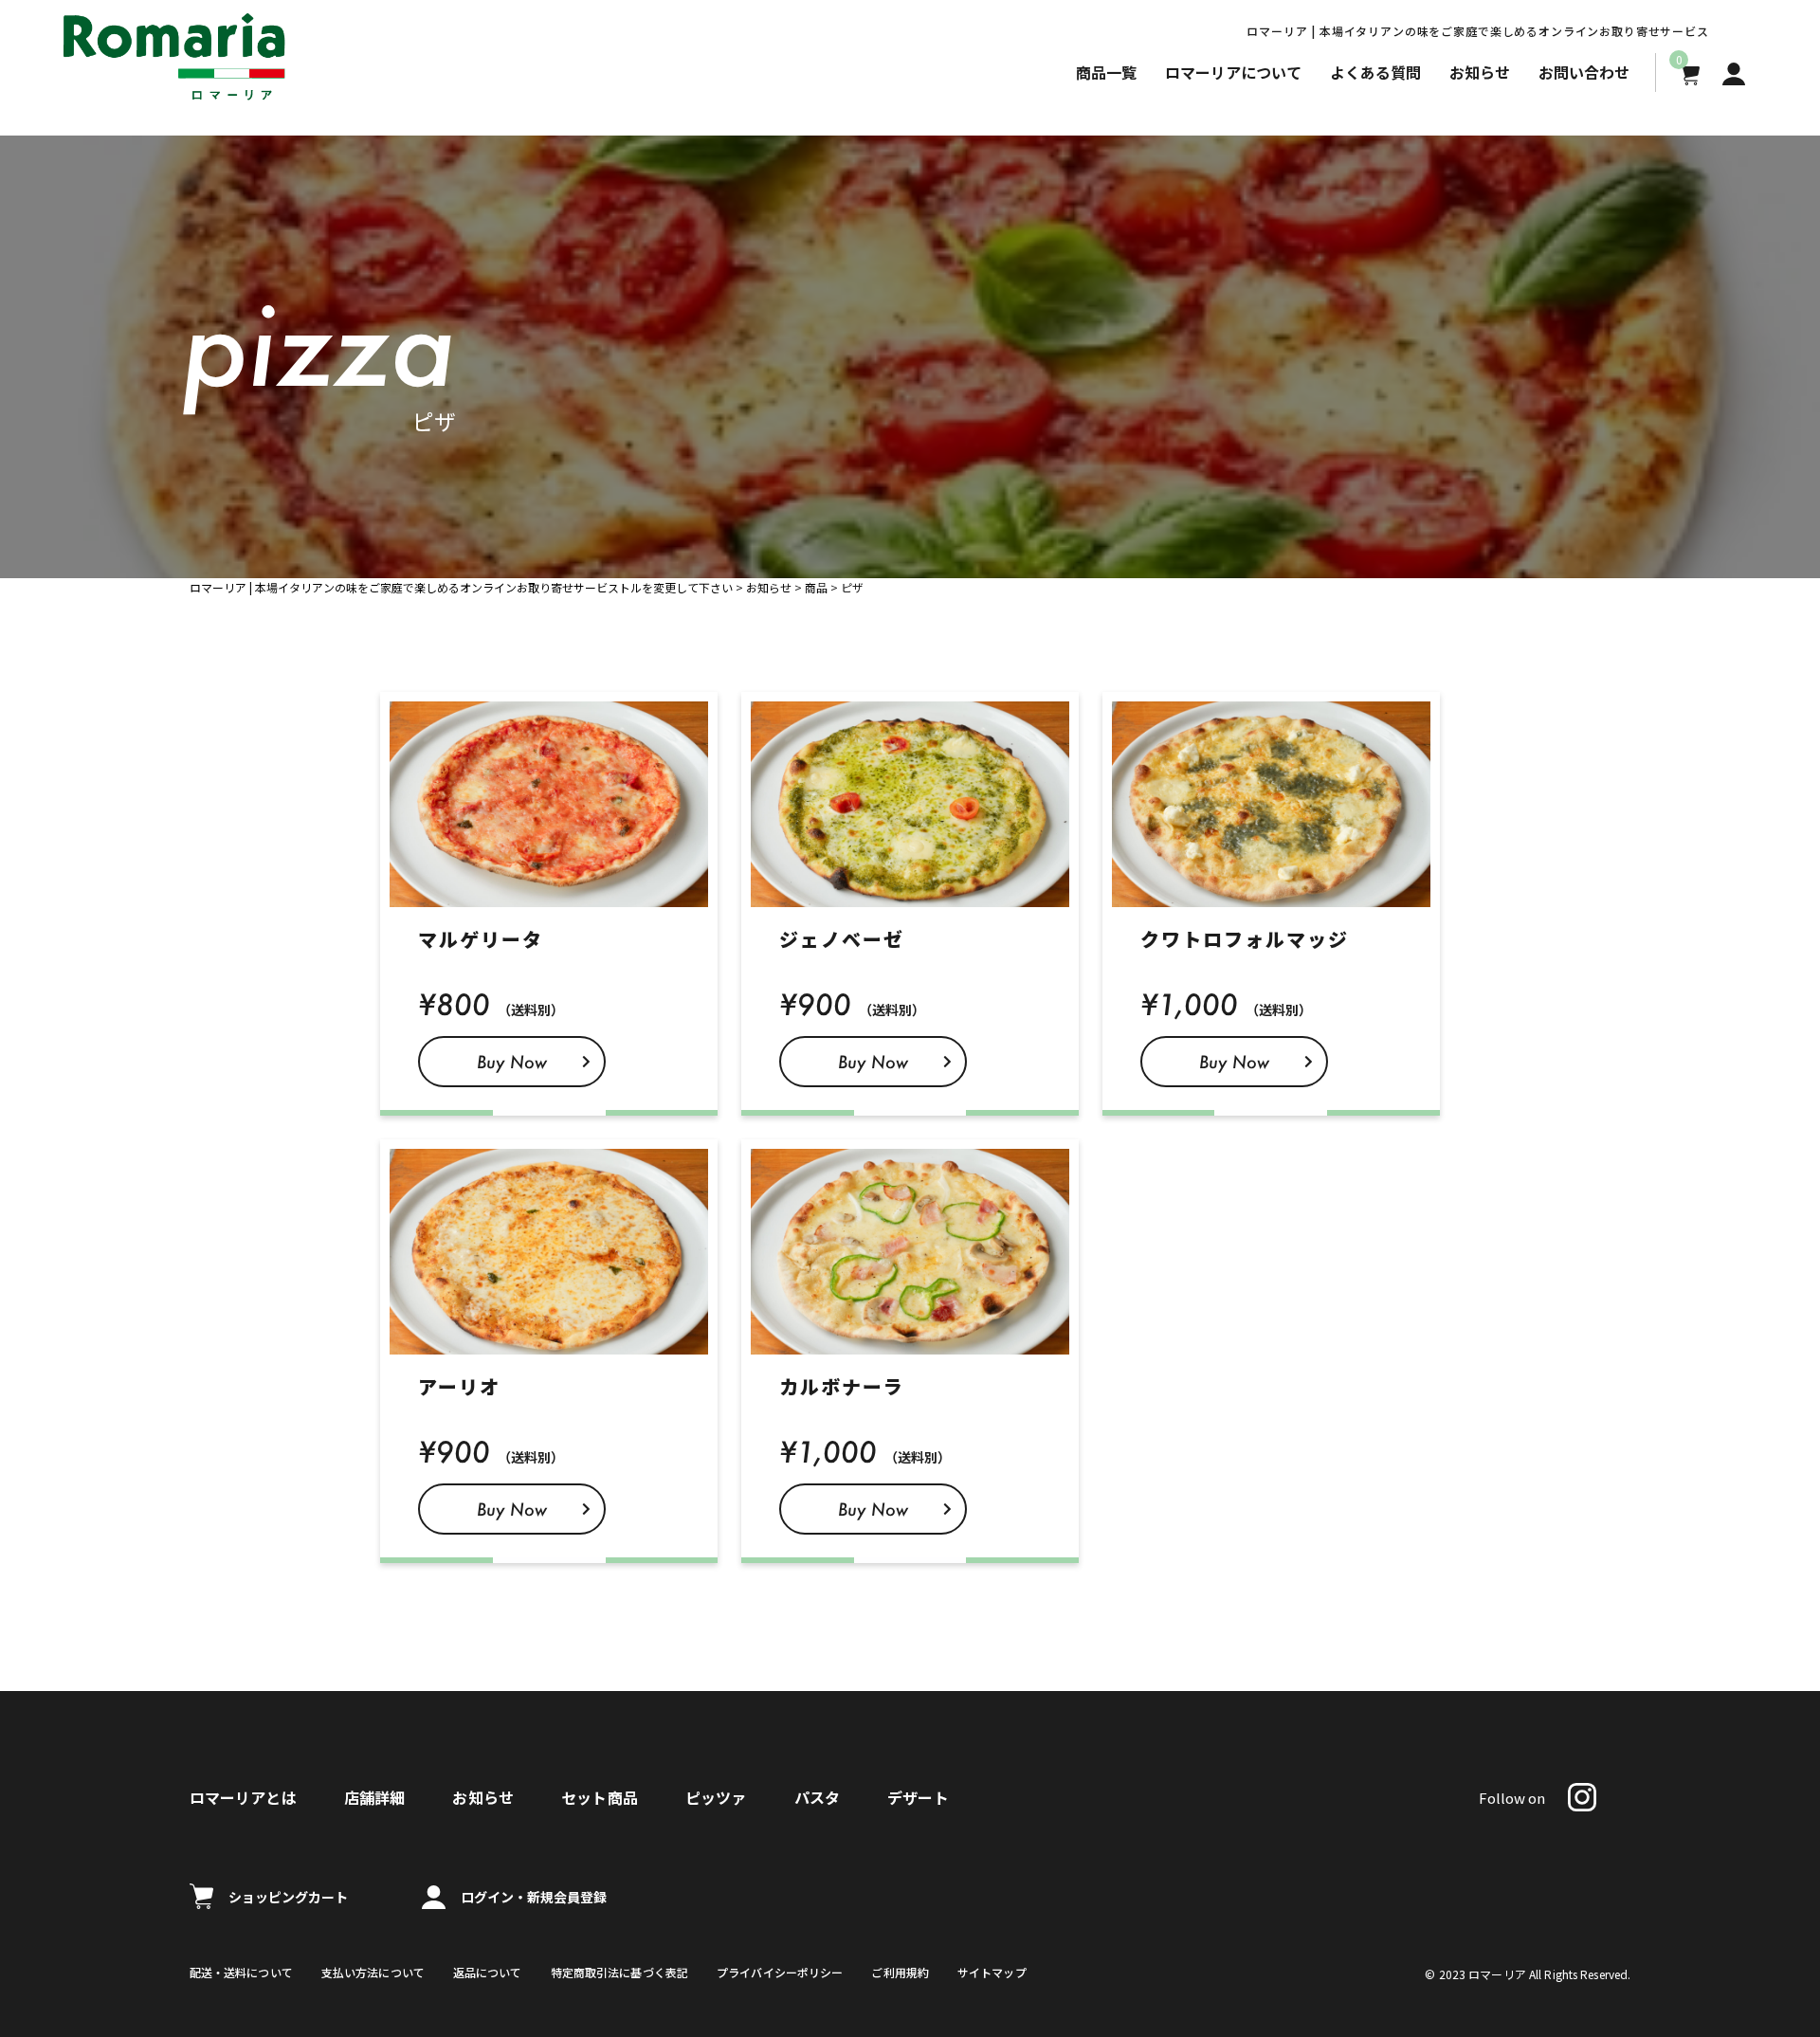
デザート (918, 1797)
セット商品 (600, 1797)
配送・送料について (241, 1972)
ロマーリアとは (243, 1797)
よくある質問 (1375, 72)
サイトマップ (992, 1972)
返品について (488, 1972)
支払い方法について (373, 1972)
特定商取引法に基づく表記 (619, 1972)
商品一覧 (1106, 72)
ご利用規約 (900, 1972)
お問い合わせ (1584, 72)
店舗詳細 (375, 1797)
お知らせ (1480, 72)
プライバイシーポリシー (780, 1972)
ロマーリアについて (1233, 72)
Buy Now (512, 1062)
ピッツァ (716, 1797)
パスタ (817, 1797)
